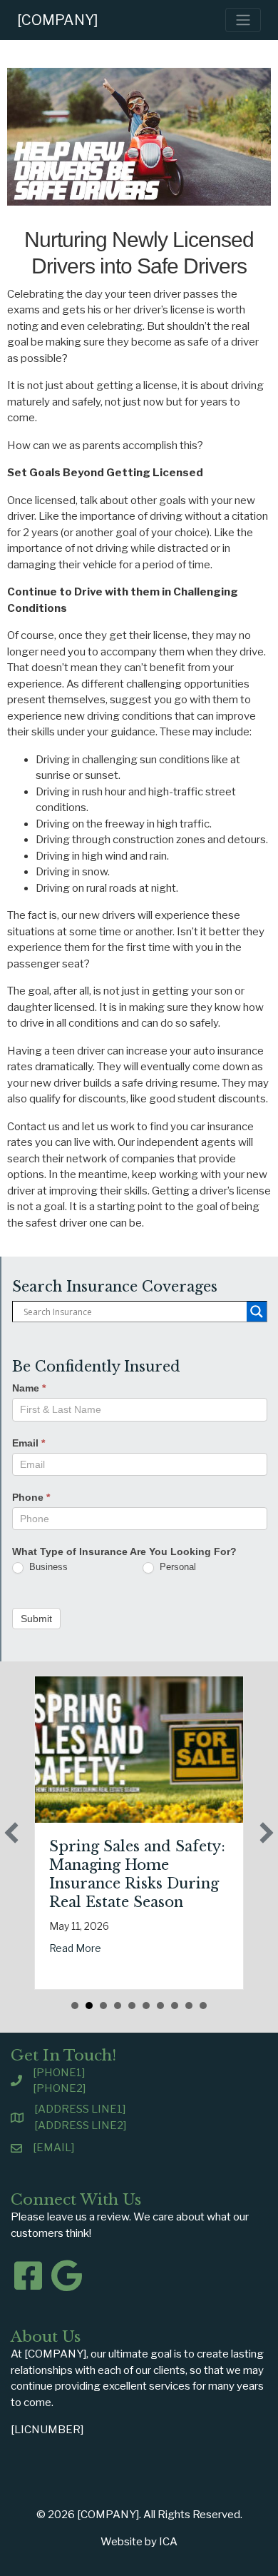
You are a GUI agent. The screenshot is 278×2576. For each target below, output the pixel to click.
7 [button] (160, 2006)
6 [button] (146, 2006)
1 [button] (75, 2006)
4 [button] (118, 2006)
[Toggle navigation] (243, 20)
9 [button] (189, 2006)
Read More (75, 1948)
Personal (176, 1567)
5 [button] (132, 2006)
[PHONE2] (59, 2088)
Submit (36, 1619)
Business (47, 1567)
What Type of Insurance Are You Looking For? (124, 1551)
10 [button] (203, 2006)
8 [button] (175, 2006)
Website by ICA (139, 2542)
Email (29, 1443)
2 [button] (89, 2006)
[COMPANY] (58, 20)
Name (29, 1388)
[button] (11, 1833)
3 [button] (103, 2006)
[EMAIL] (53, 2148)
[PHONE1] (59, 2073)
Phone (31, 1497)
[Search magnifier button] (257, 1312)
